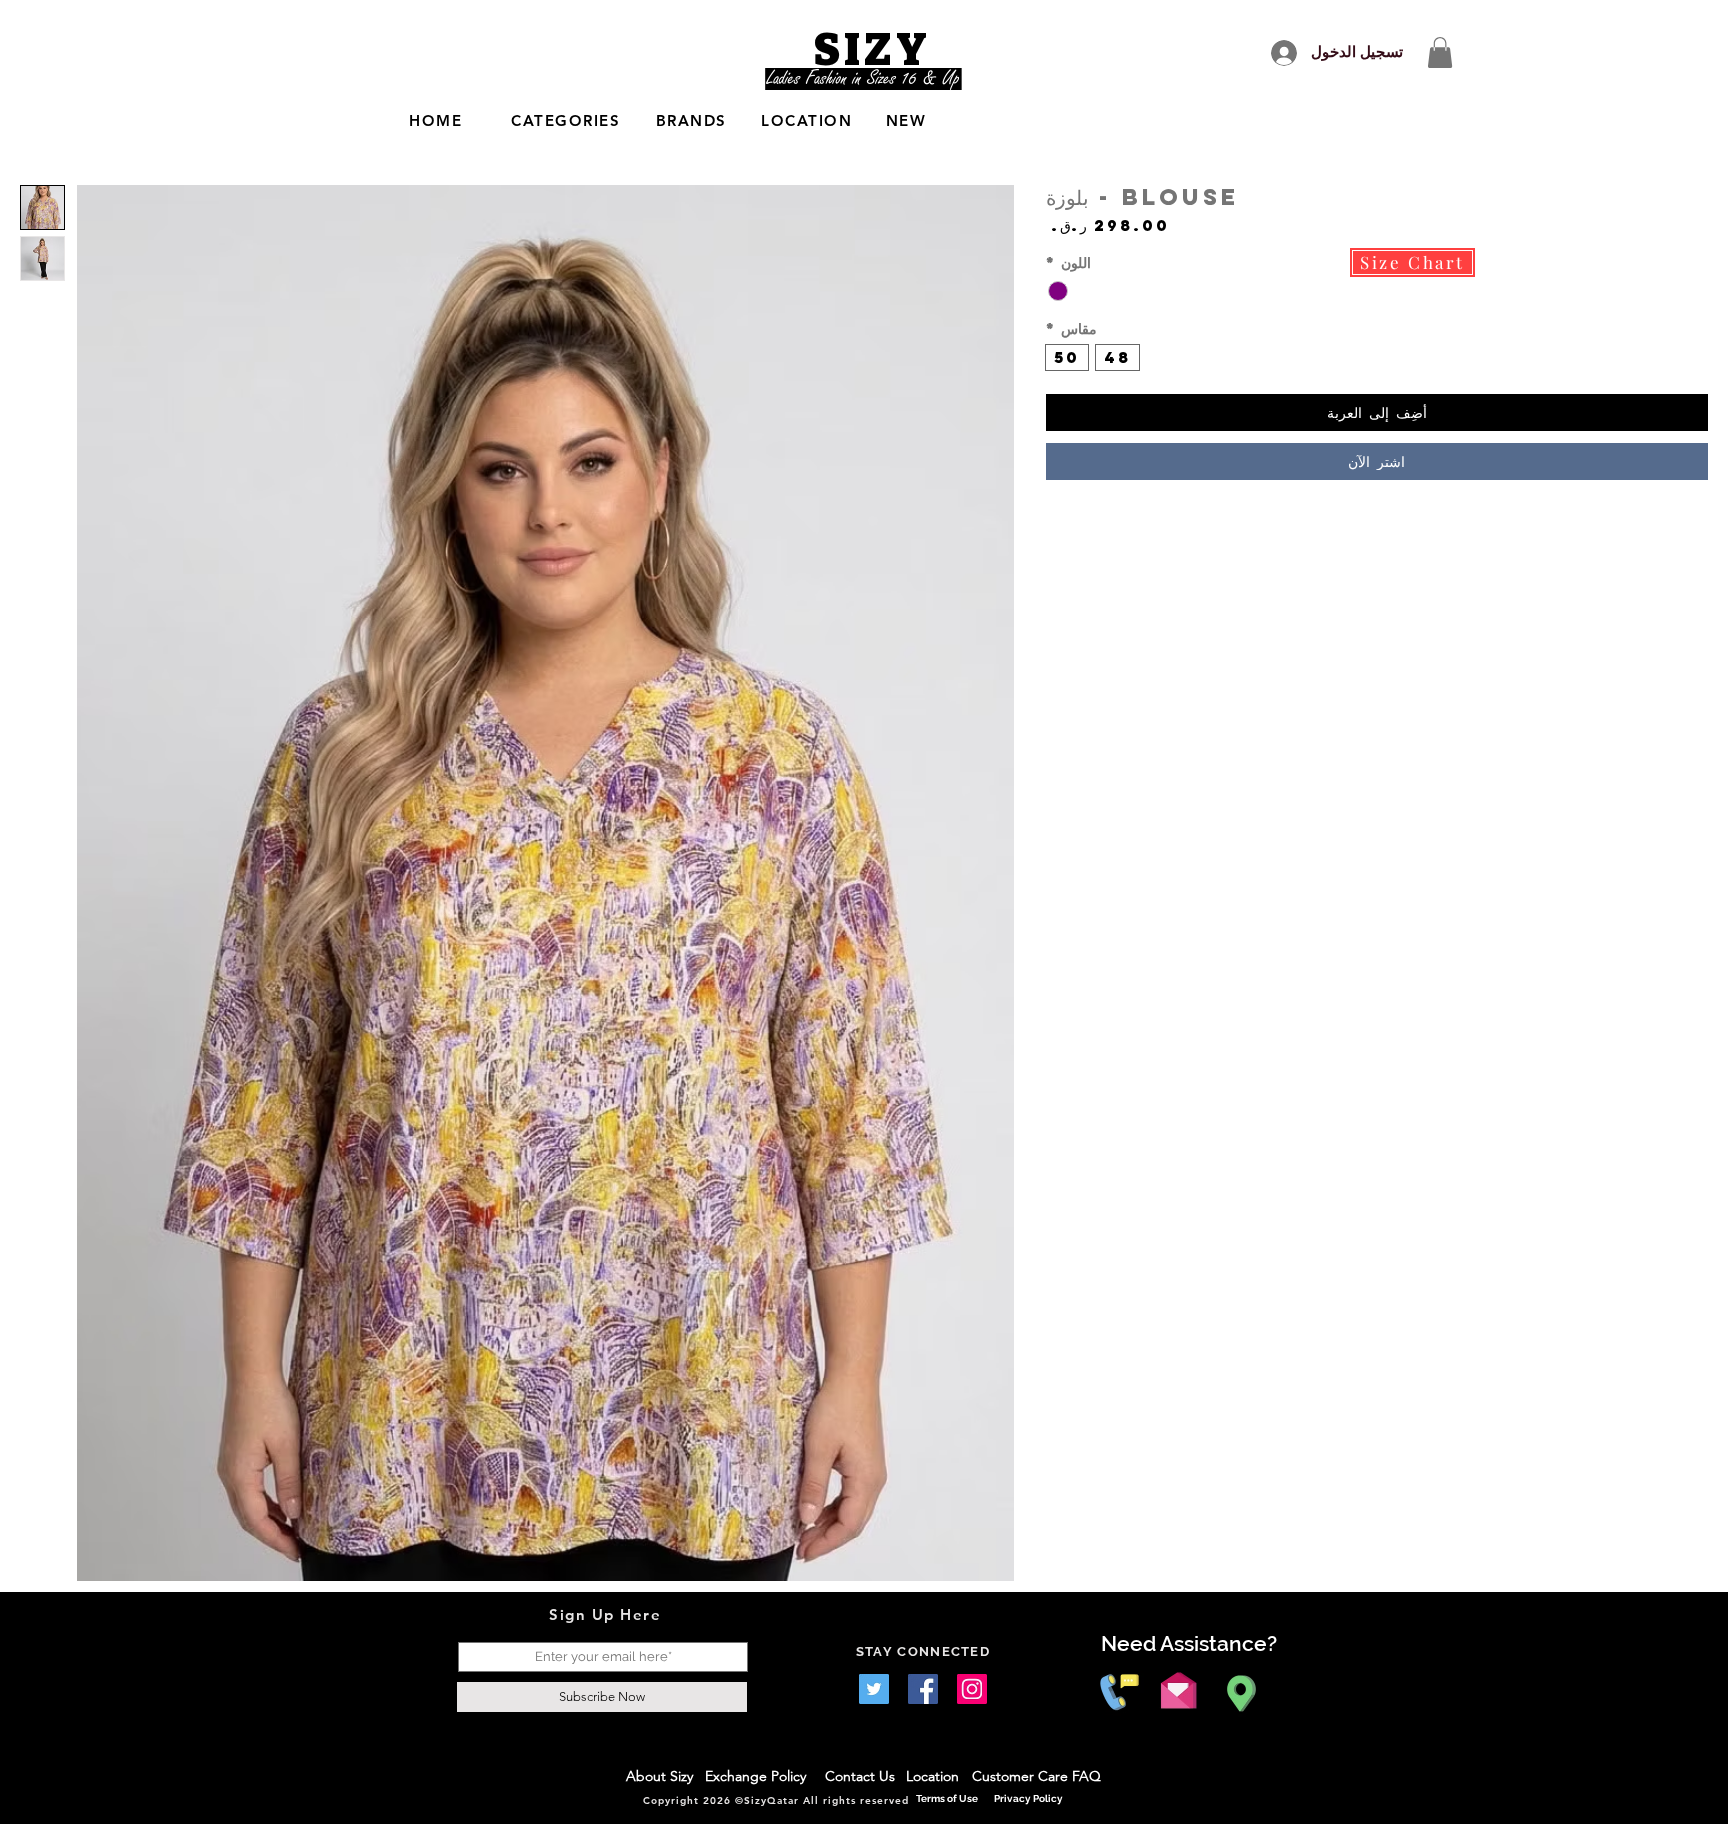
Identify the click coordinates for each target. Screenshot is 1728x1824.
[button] (1440, 52)
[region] (654, 121)
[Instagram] (972, 1689)
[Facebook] (923, 1689)
